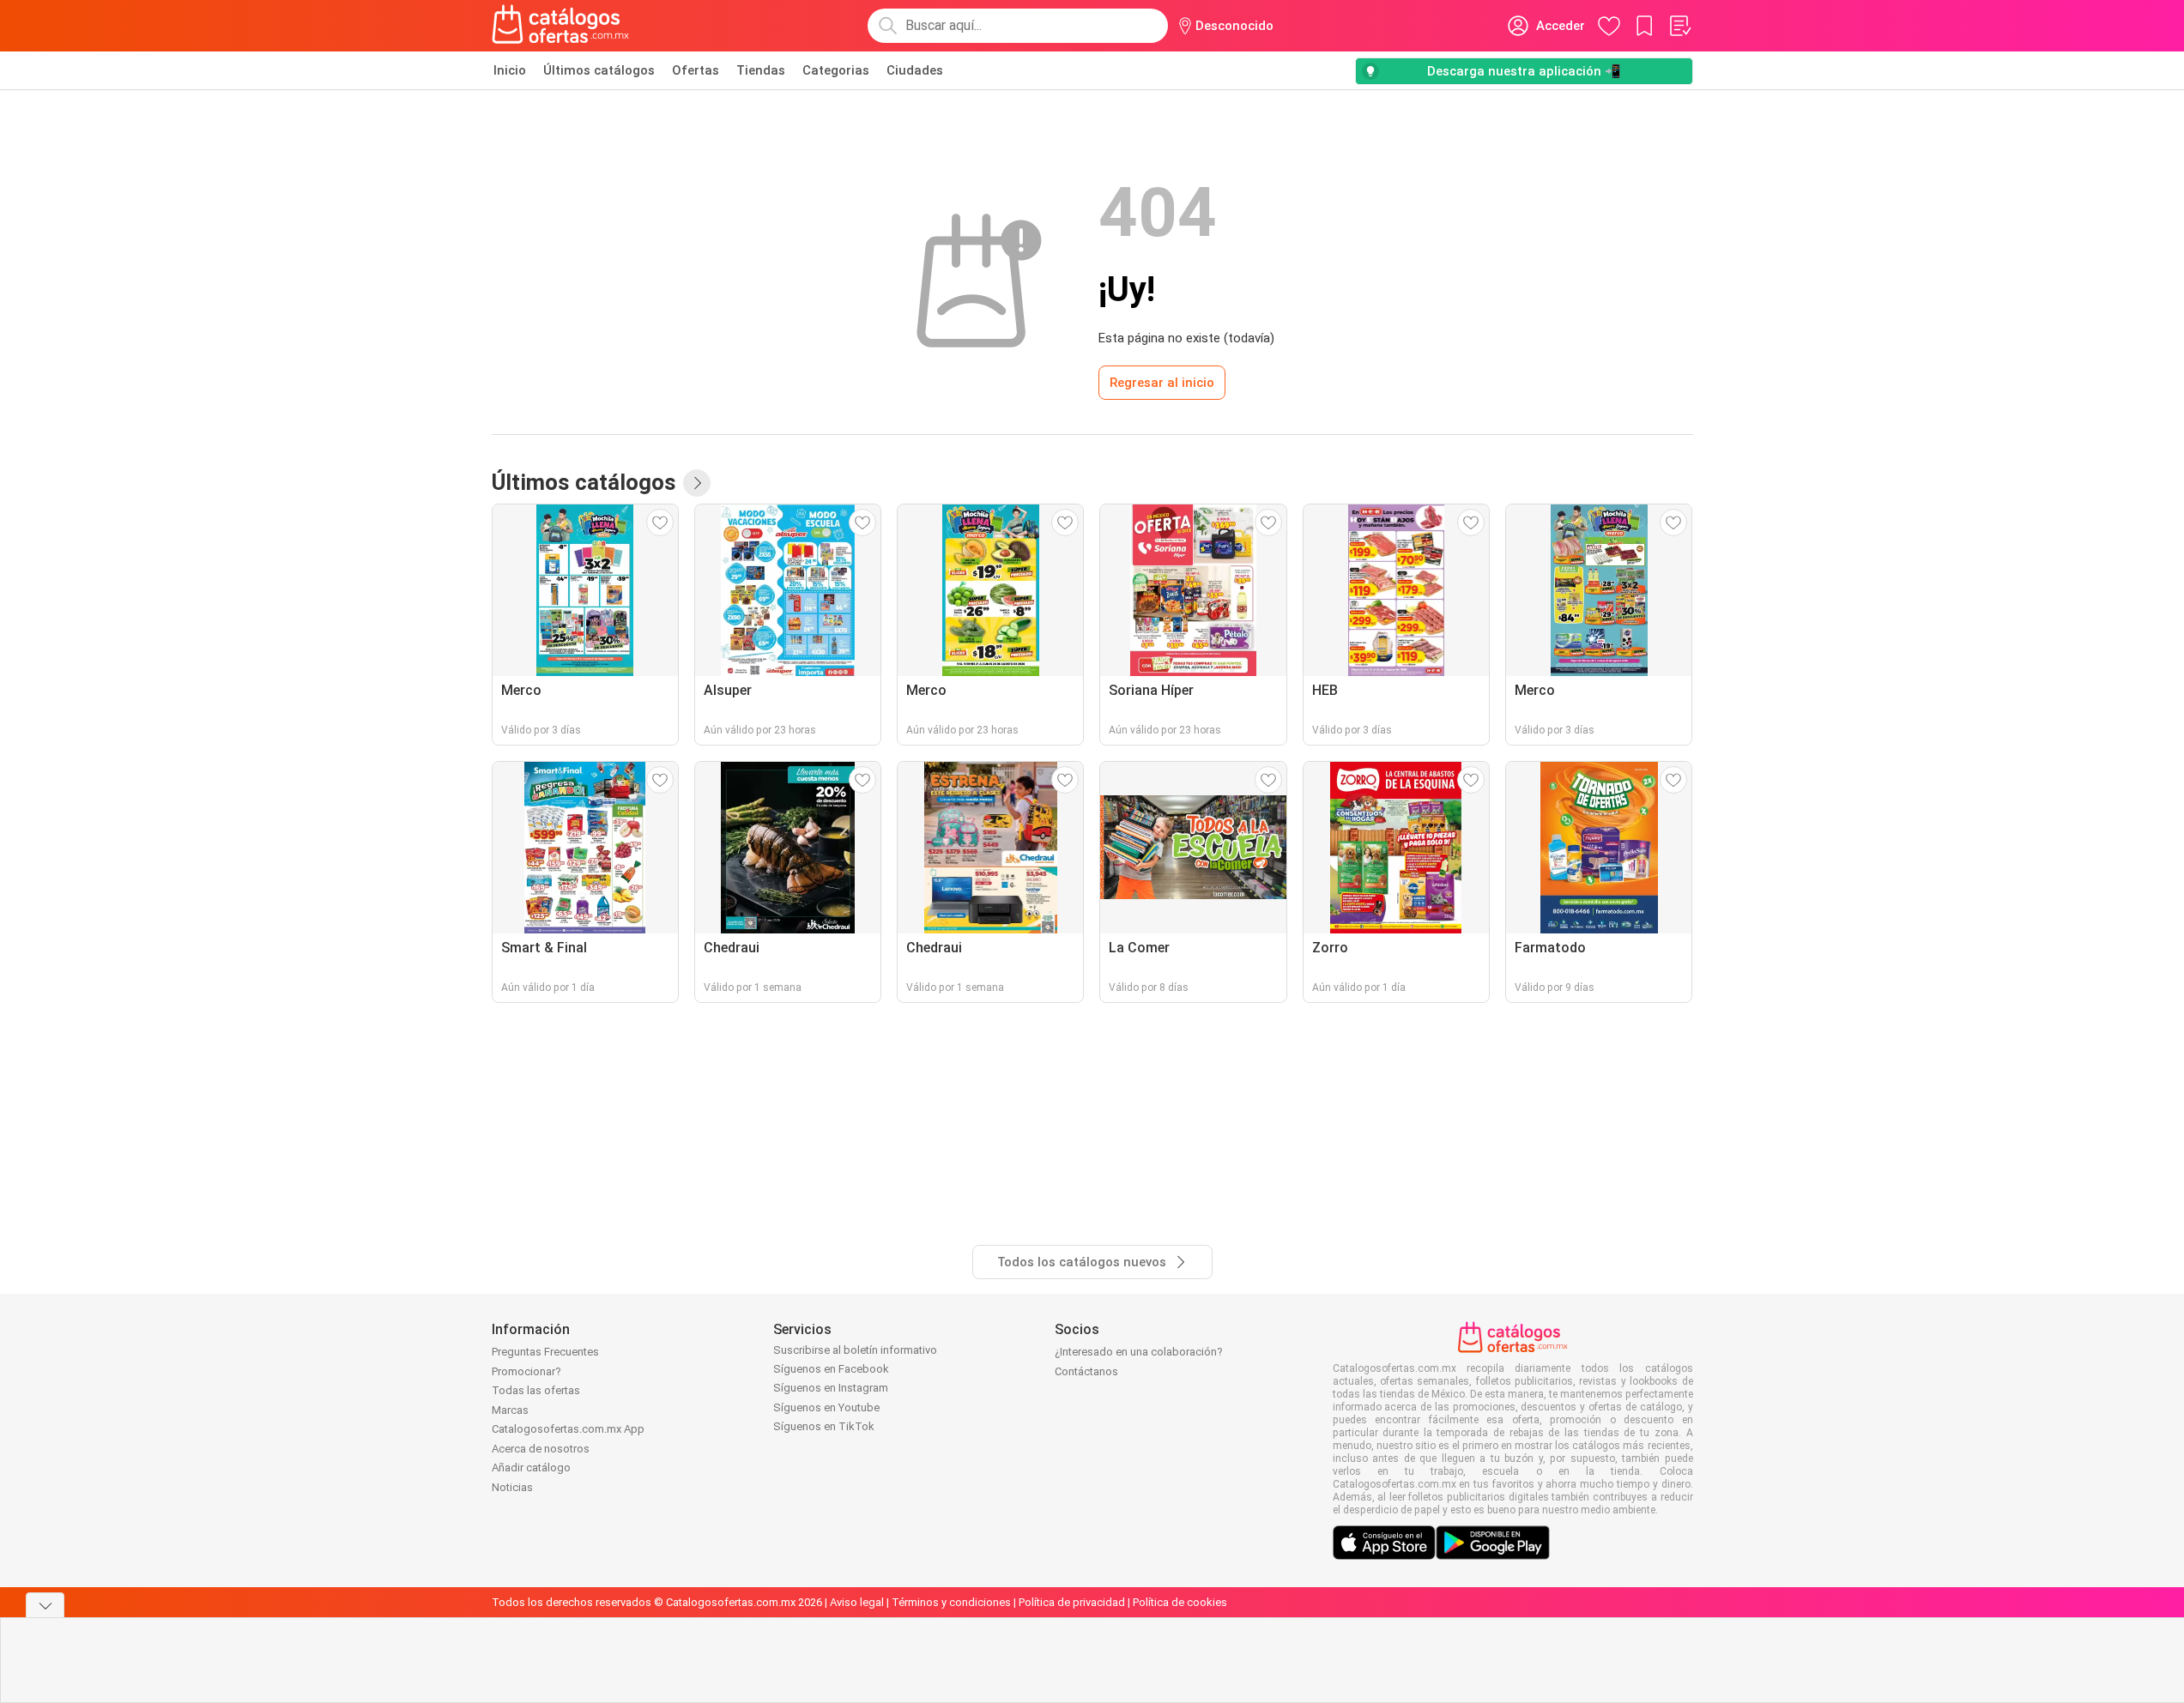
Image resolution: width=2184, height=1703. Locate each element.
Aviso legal (857, 1602)
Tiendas (761, 70)
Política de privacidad (1072, 1602)
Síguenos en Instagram (831, 1388)
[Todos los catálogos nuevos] (697, 483)
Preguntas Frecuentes (545, 1352)
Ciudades (915, 70)
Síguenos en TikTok (824, 1426)
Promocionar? (526, 1371)
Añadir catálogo (531, 1467)
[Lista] (1679, 26)
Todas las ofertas (536, 1390)
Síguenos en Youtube (826, 1407)
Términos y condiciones (951, 1602)
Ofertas (696, 70)
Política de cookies (1180, 1602)
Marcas (510, 1410)
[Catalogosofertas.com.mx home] (561, 26)
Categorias (836, 70)
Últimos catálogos (599, 70)
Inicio (510, 70)
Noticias (512, 1487)
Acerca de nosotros (541, 1449)
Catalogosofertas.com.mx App (568, 1429)
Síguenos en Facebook (831, 1369)
